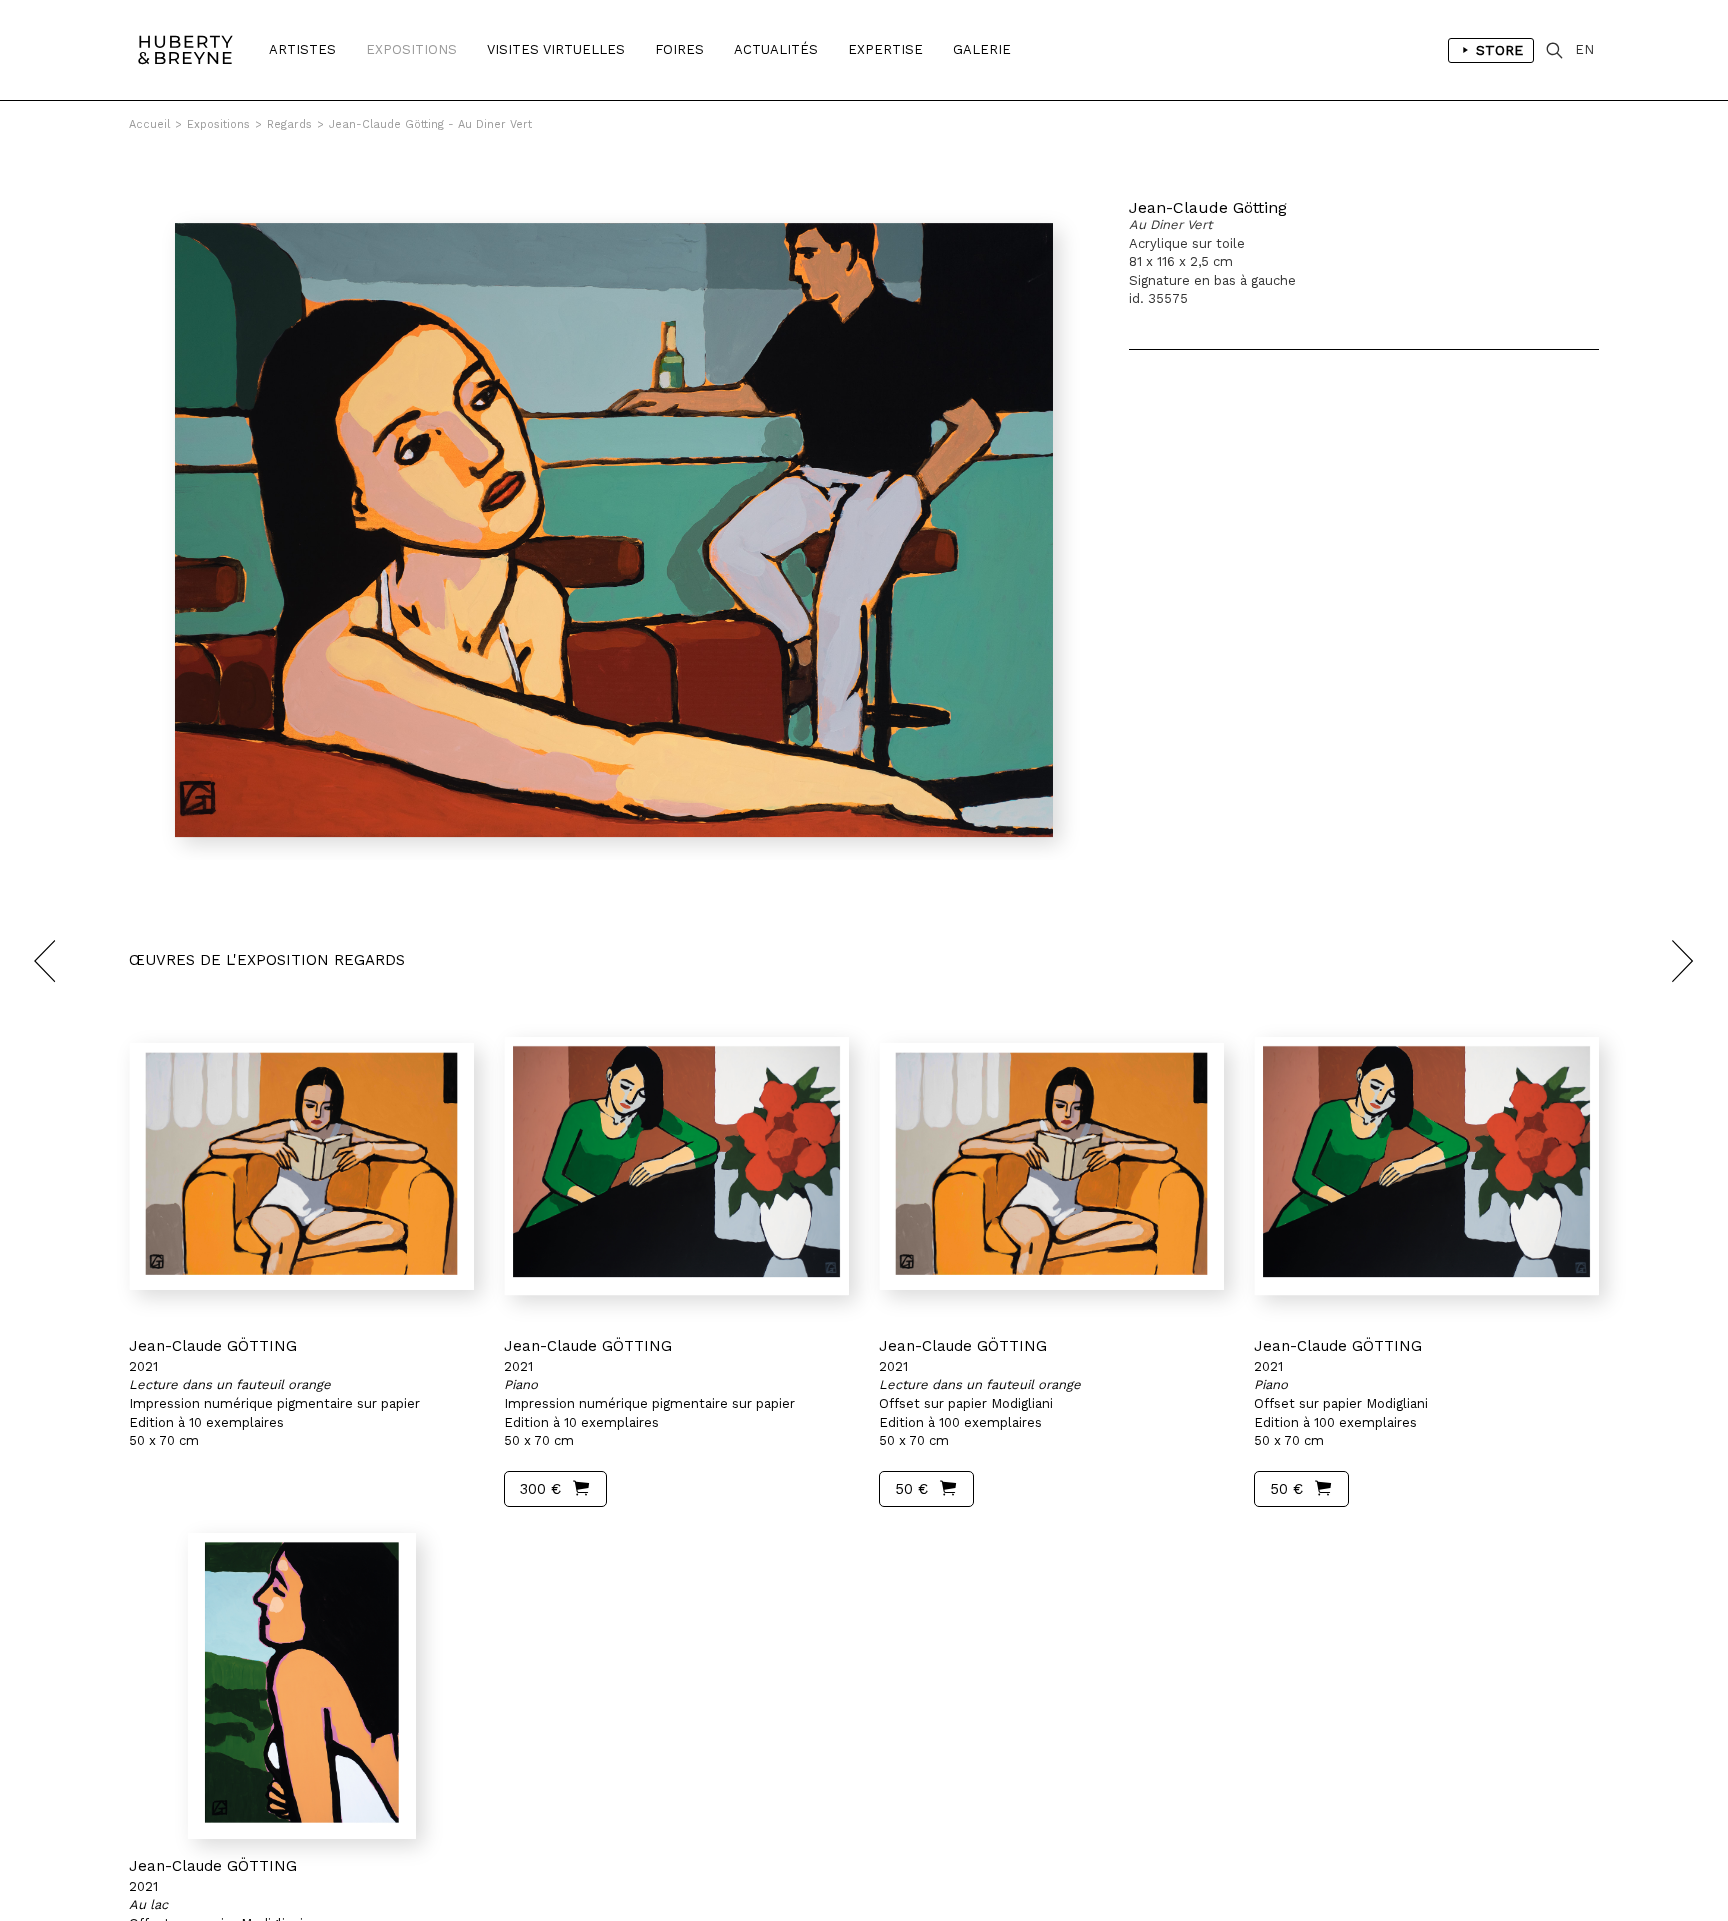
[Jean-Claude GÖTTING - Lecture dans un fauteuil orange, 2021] (301, 1166)
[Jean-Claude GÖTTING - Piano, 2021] (676, 1166)
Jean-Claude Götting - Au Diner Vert (430, 124)
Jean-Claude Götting (1208, 207)
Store (1499, 50)
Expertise (885, 49)
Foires (679, 49)
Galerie (982, 49)
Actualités (776, 49)
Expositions (411, 49)
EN (1584, 49)
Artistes (302, 49)
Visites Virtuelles (556, 49)
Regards (289, 124)
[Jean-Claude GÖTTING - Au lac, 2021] (301, 1686)
